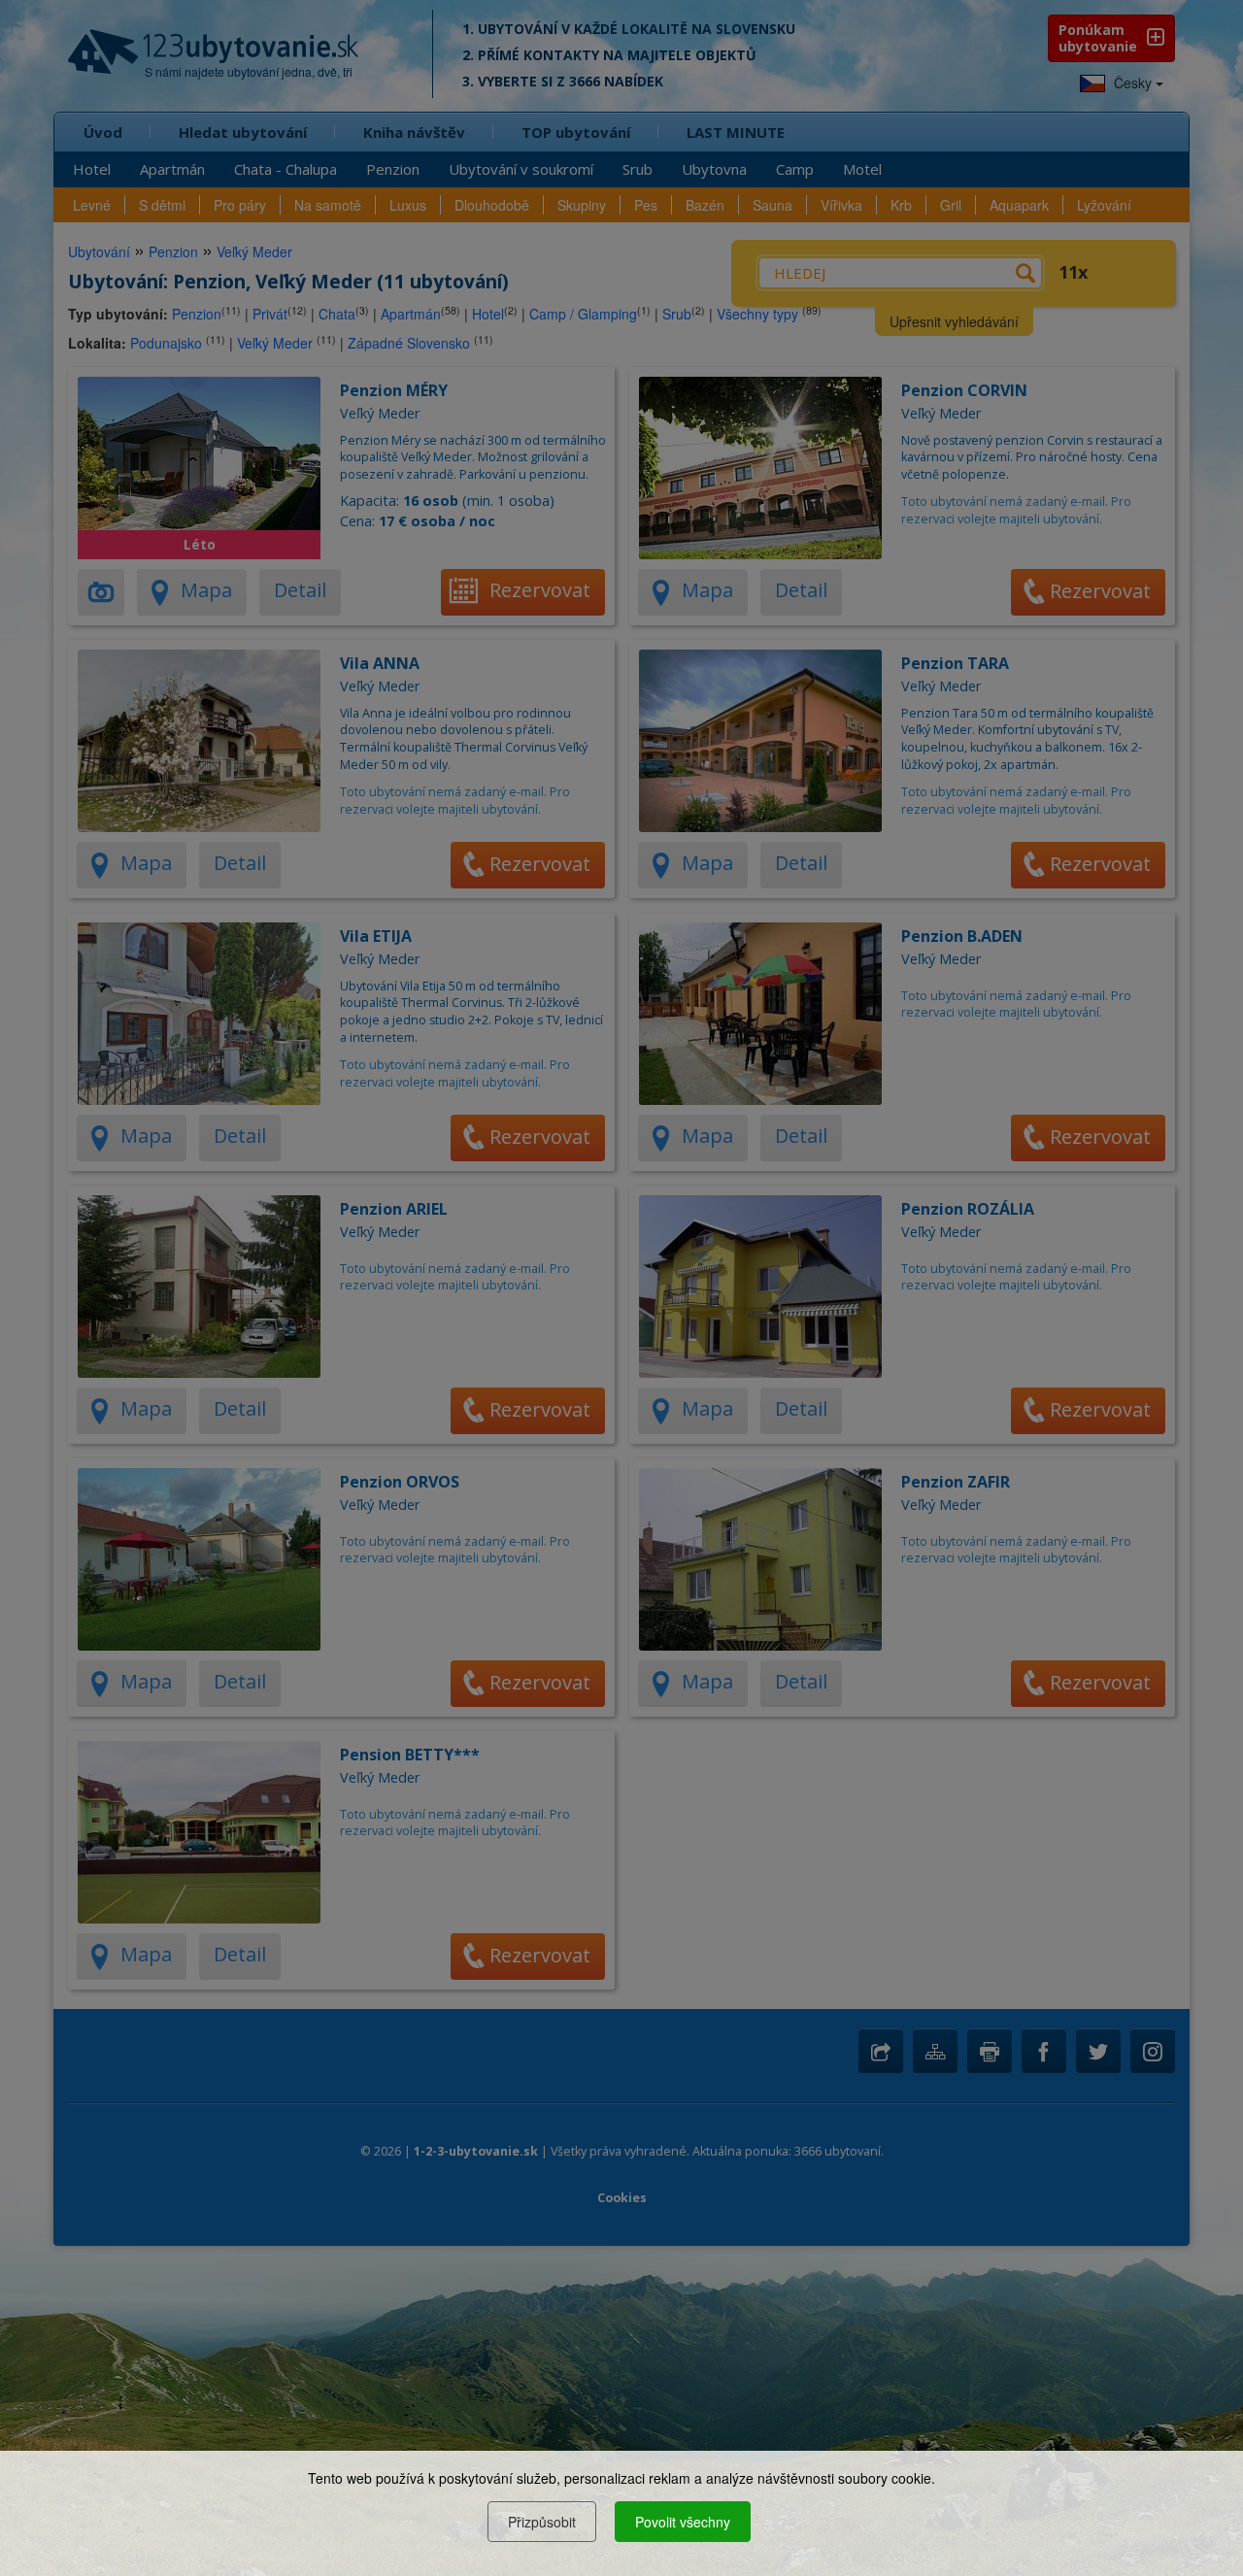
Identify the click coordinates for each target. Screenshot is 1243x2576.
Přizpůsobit (542, 2522)
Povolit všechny (683, 2522)
